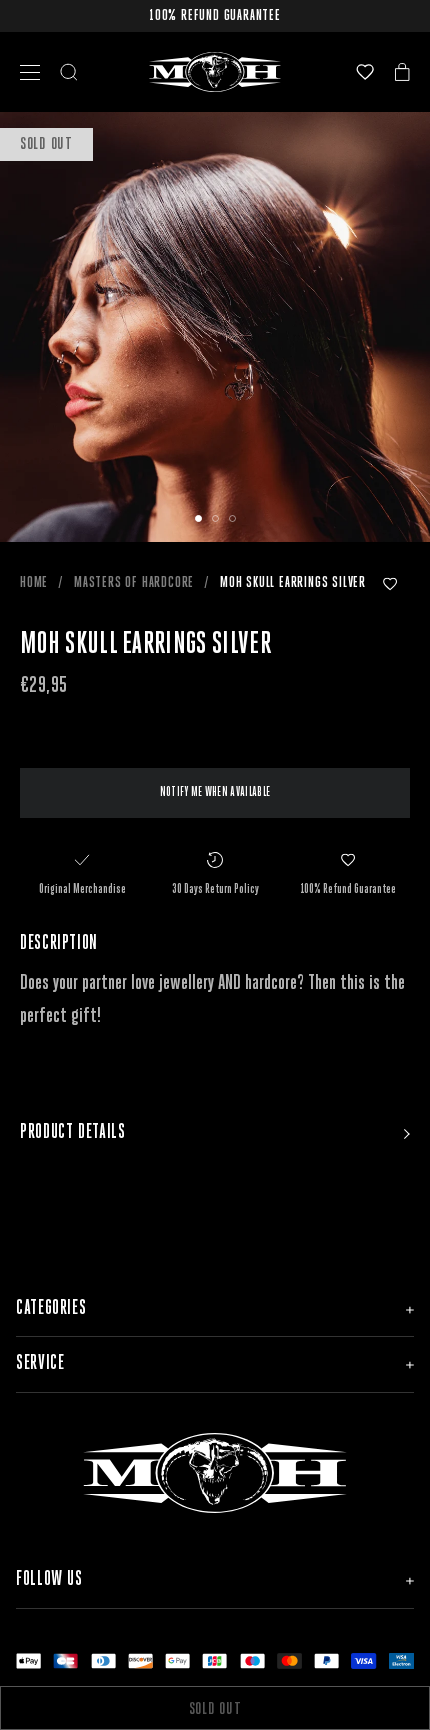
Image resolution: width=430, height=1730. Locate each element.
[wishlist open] (365, 72)
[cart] (402, 72)
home (34, 583)
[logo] (215, 72)
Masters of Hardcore (134, 583)
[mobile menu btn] (30, 72)
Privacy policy (211, 1701)
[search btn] (69, 72)
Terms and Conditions (84, 1701)
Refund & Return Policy (341, 1701)
